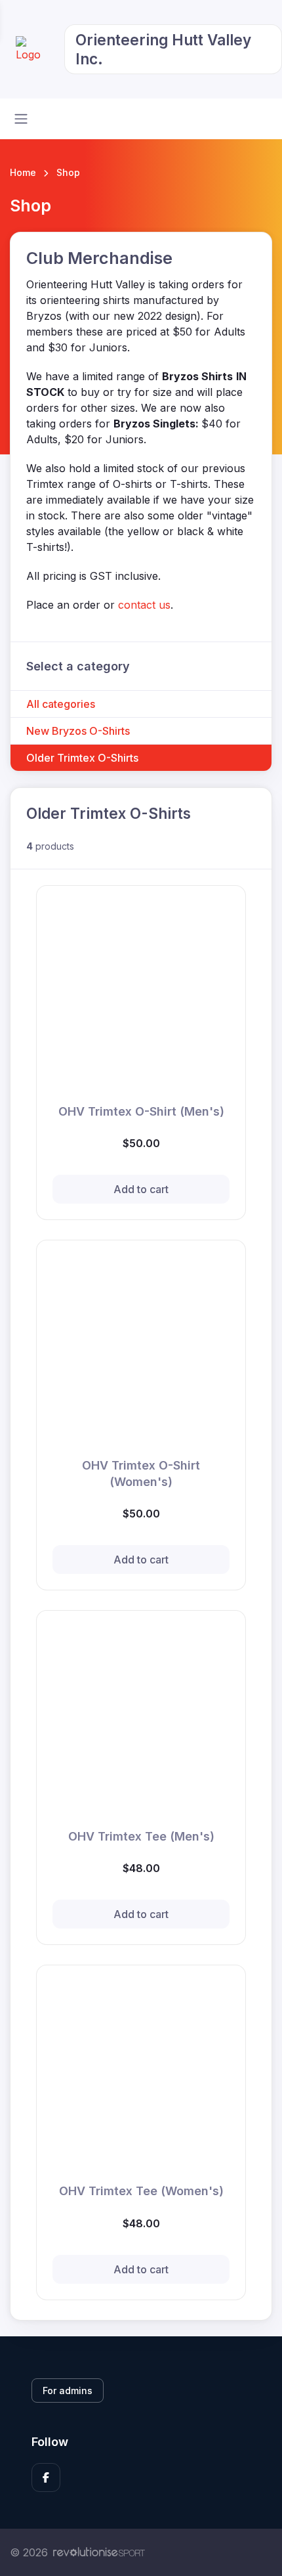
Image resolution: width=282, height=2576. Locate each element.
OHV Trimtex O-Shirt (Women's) (141, 1474)
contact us (144, 605)
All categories (61, 704)
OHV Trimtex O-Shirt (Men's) (141, 1111)
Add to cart (141, 1189)
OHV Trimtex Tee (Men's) (141, 1836)
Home (23, 172)
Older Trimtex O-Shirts (82, 758)
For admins (68, 2390)
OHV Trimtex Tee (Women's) (141, 2191)
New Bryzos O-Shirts (78, 731)
